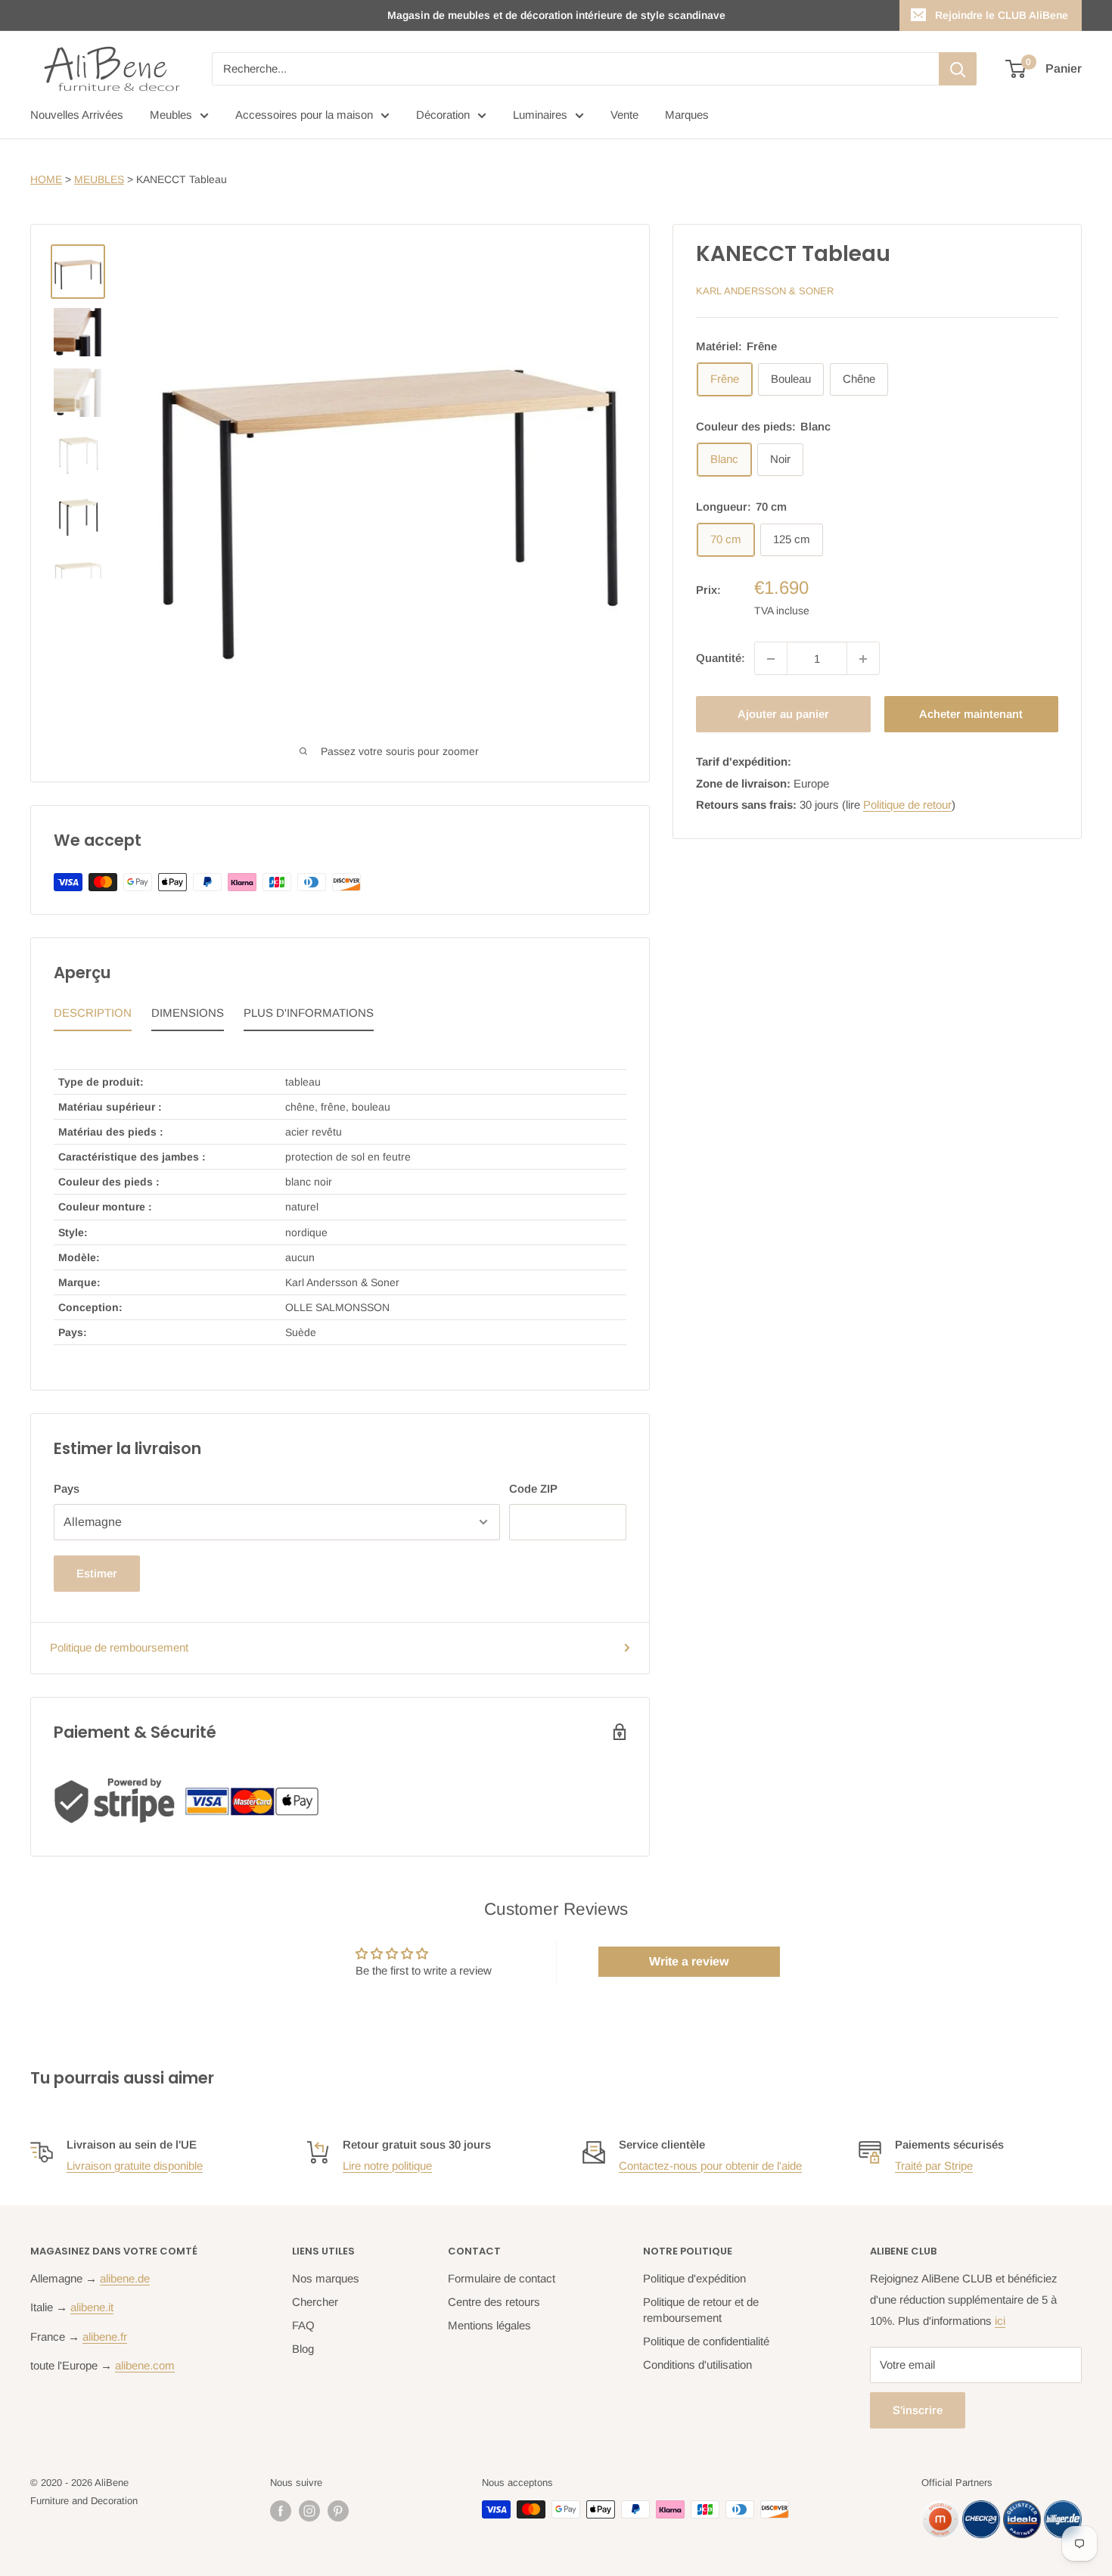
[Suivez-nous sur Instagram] (309, 2511)
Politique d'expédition (694, 2278)
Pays (67, 1488)
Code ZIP (533, 1488)
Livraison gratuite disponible (135, 2166)
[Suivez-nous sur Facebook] (281, 2511)
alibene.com (145, 2365)
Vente (624, 115)
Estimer (97, 1573)
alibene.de (125, 2278)
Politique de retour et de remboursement (701, 2310)
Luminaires (540, 115)
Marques (687, 115)
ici (1000, 2321)
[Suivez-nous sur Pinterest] (338, 2511)
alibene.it (92, 2307)
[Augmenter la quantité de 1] (863, 659)
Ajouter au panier (783, 715)
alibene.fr (105, 2337)
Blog (303, 2349)
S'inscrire (918, 2410)
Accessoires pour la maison (304, 115)
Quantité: (721, 659)
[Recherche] (958, 69)
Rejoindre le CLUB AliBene (1002, 15)
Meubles (171, 115)
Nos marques (326, 2278)
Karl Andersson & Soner (765, 291)
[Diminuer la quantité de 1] (771, 659)
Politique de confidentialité (706, 2341)
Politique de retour (907, 805)
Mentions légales (489, 2325)
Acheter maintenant (971, 715)
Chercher (315, 2302)
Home (46, 179)
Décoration (443, 115)
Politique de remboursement (119, 1647)
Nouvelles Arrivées (77, 115)
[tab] (93, 1017)
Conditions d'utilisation (697, 2365)
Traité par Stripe (934, 2166)
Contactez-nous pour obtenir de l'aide (710, 2166)
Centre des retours (494, 2302)
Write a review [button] (689, 1961)
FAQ (303, 2325)
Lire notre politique (387, 2166)
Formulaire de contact (502, 2278)
